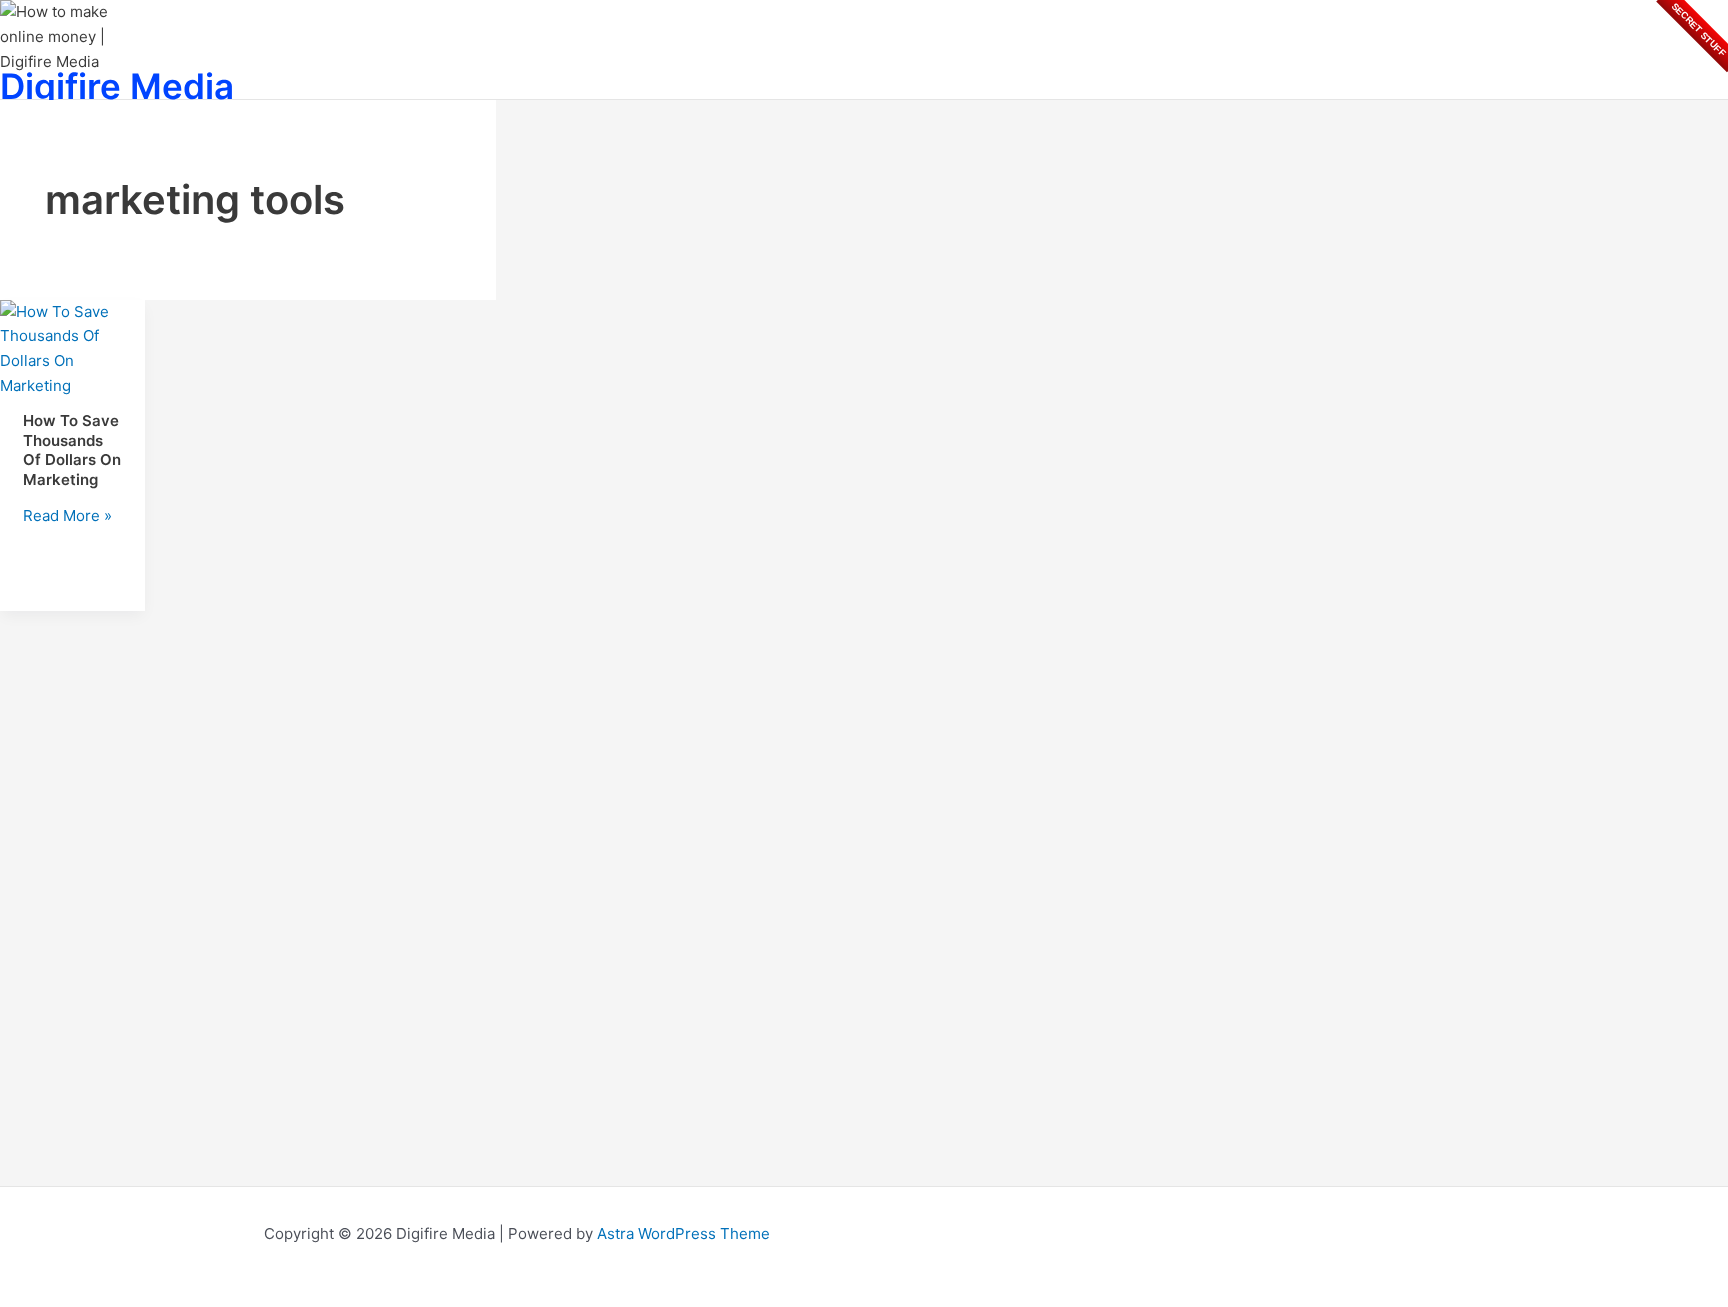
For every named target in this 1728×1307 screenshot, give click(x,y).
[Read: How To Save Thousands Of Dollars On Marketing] (72, 385)
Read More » (67, 515)
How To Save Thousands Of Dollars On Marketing (72, 450)
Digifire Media (117, 86)
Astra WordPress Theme (683, 1233)
